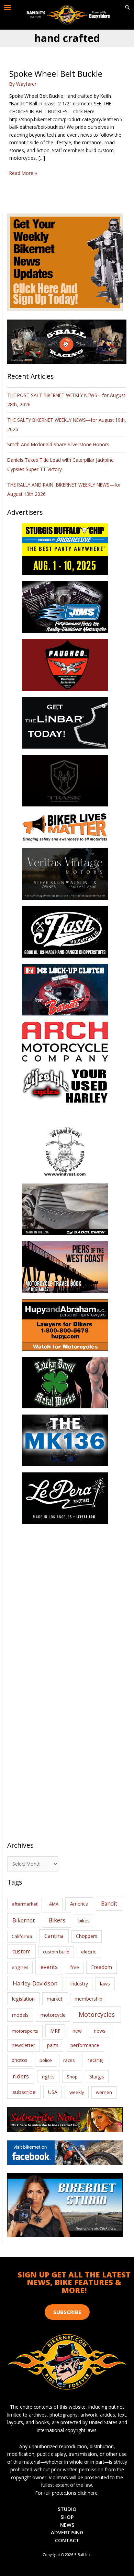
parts (53, 2045)
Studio (67, 2509)
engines (20, 1967)
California (22, 1936)
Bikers (57, 1920)
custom (21, 1951)
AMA (54, 1904)
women (104, 2092)
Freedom (102, 1967)
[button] (127, 8)
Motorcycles (97, 2014)
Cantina (54, 1936)
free (75, 1967)
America (79, 1904)
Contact (67, 2540)
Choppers (87, 1936)
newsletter (23, 2045)
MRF (55, 2031)
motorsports (25, 2031)
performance (85, 2045)
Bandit (109, 1904)
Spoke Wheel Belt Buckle (56, 74)
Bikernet (24, 1920)
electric (88, 1952)
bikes (84, 1921)
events (49, 1967)
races (69, 2060)
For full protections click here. (67, 2493)
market (55, 1999)
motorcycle (53, 2015)
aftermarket (25, 1904)
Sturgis (97, 2077)
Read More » (23, 173)
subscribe (24, 2092)
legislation (23, 1999)
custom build (56, 1952)
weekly (77, 2092)
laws (105, 1983)
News (67, 2525)
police (46, 2060)
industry (79, 1984)
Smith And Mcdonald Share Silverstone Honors (59, 444)
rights (48, 2077)
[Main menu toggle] (8, 8)
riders (21, 2076)
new (77, 2031)
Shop (72, 2077)
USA (53, 2092)
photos (20, 2060)
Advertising (67, 2532)
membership (88, 1999)
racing (95, 2060)
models (20, 2015)
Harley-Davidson (35, 1983)
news (100, 2031)
